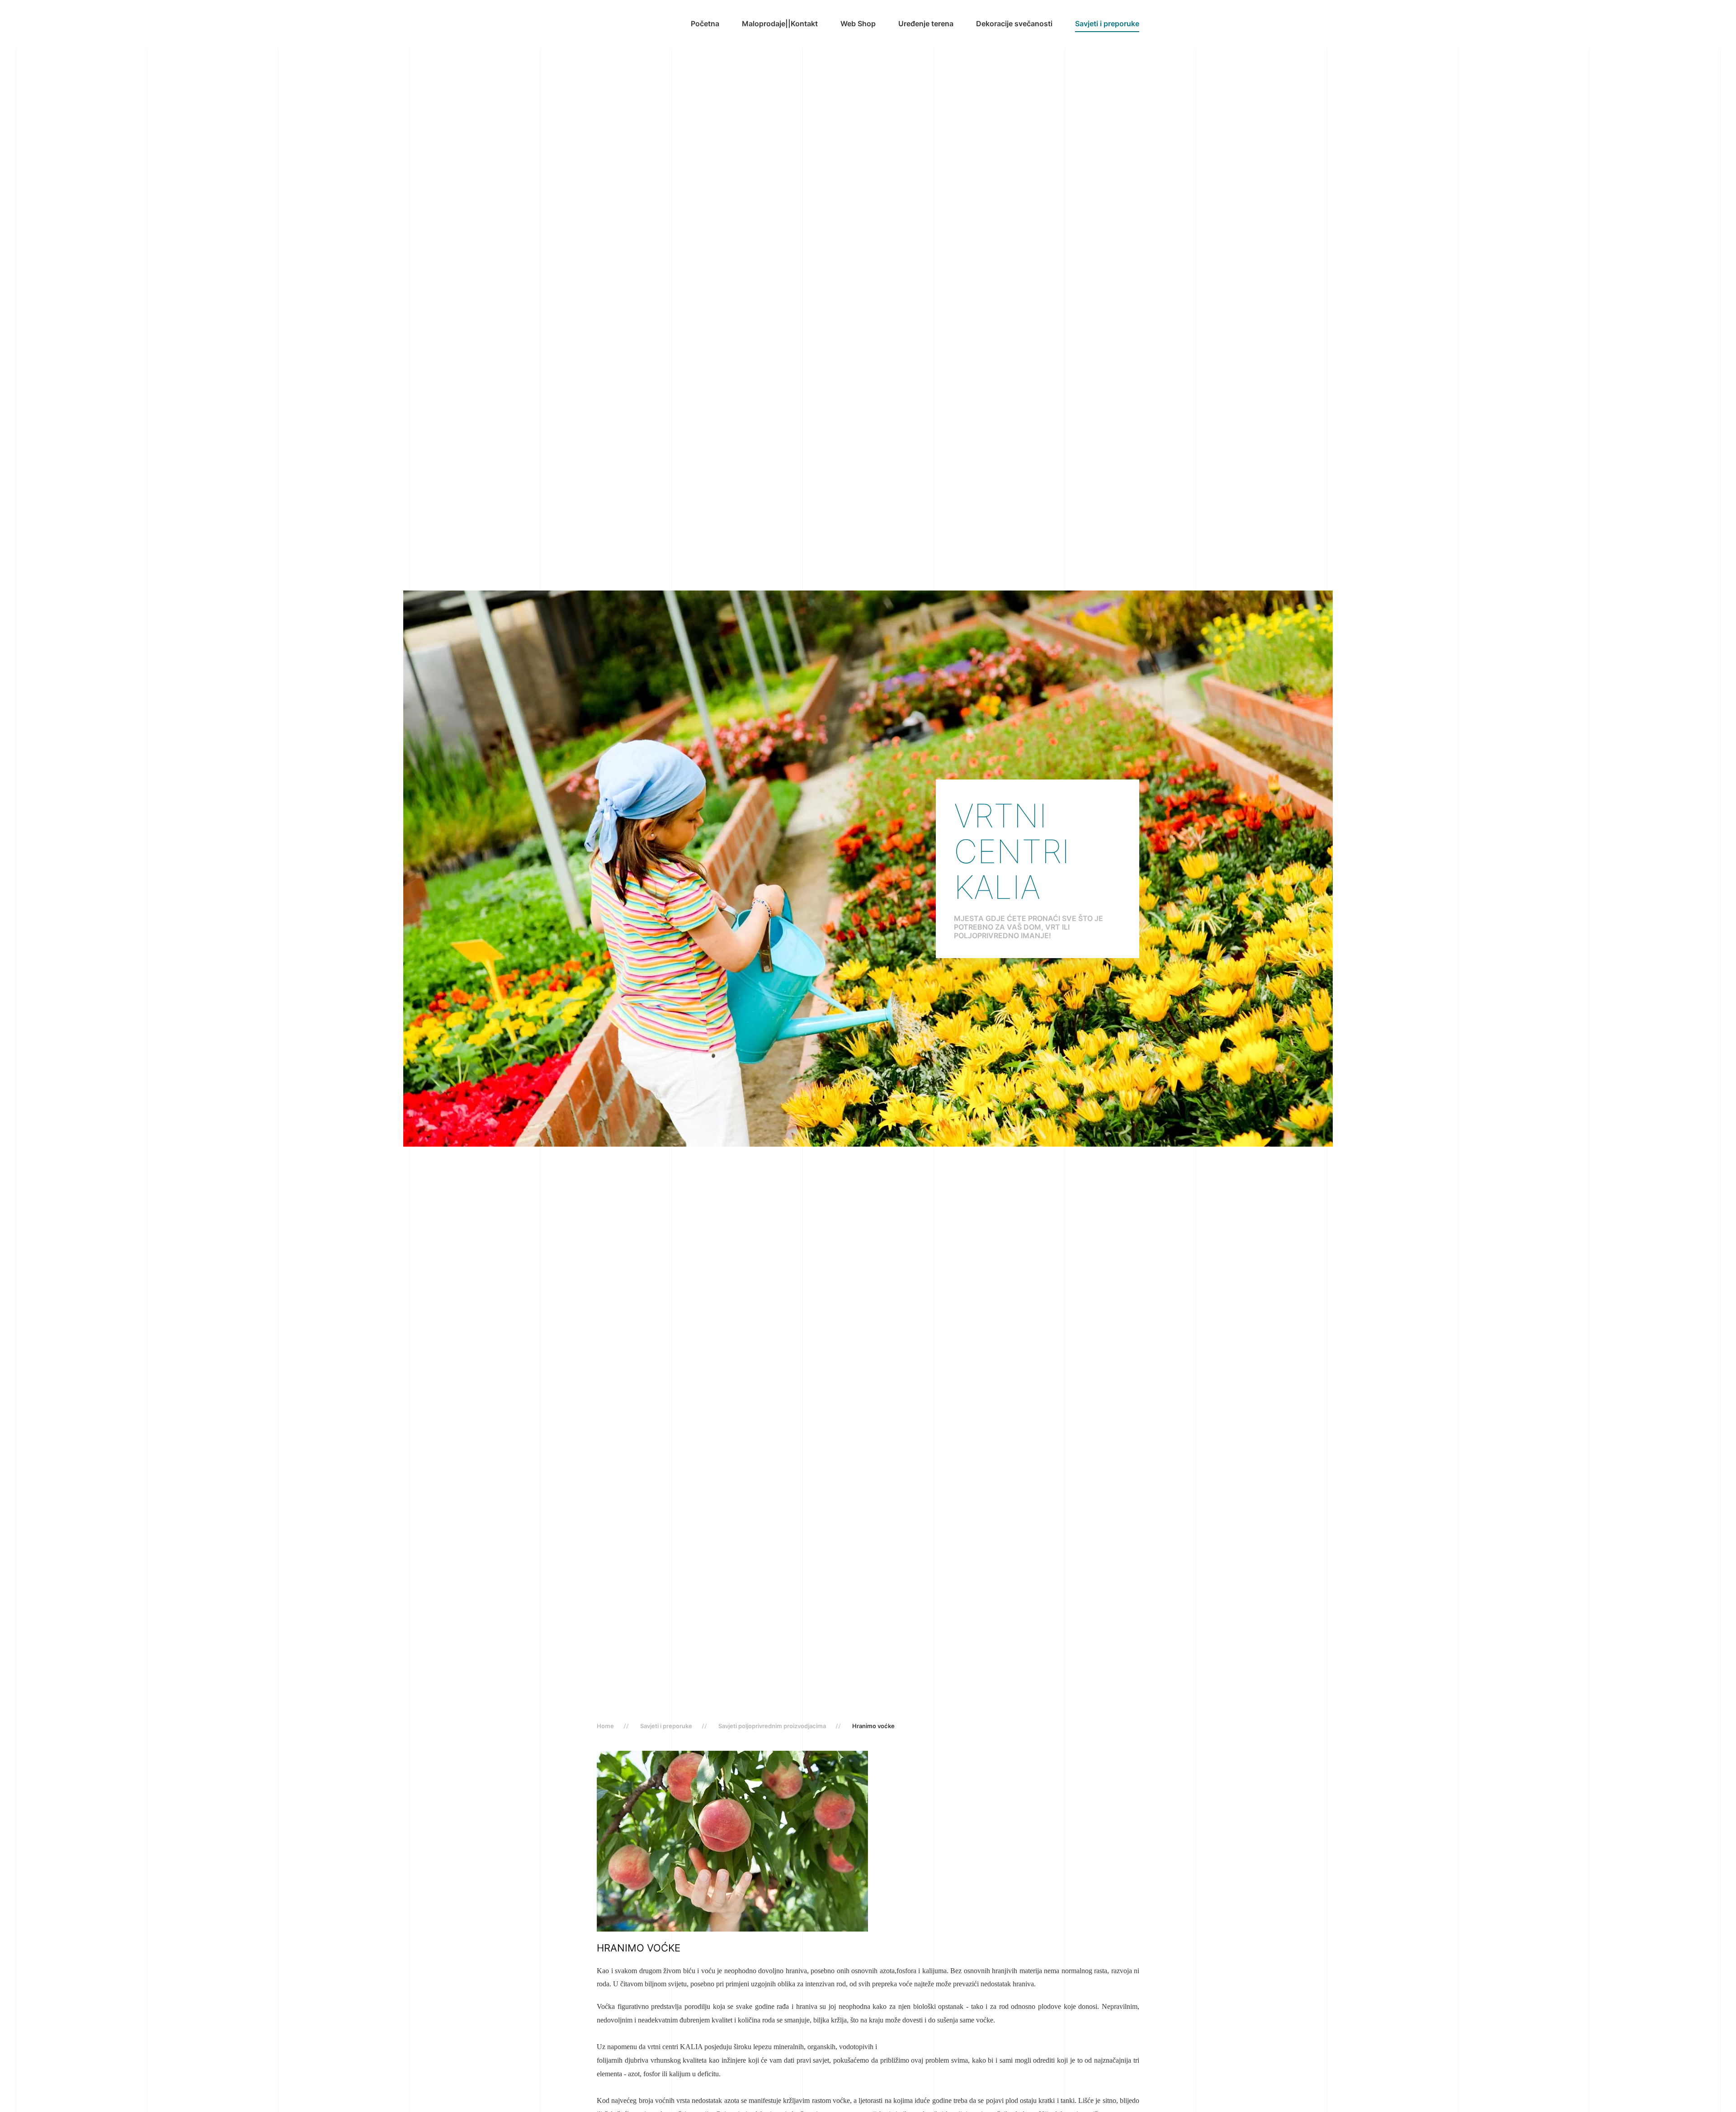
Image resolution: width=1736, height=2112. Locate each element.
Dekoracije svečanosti (1014, 24)
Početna (705, 24)
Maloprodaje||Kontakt (780, 24)
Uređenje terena (926, 24)
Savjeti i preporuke (1107, 24)
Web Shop (858, 24)
